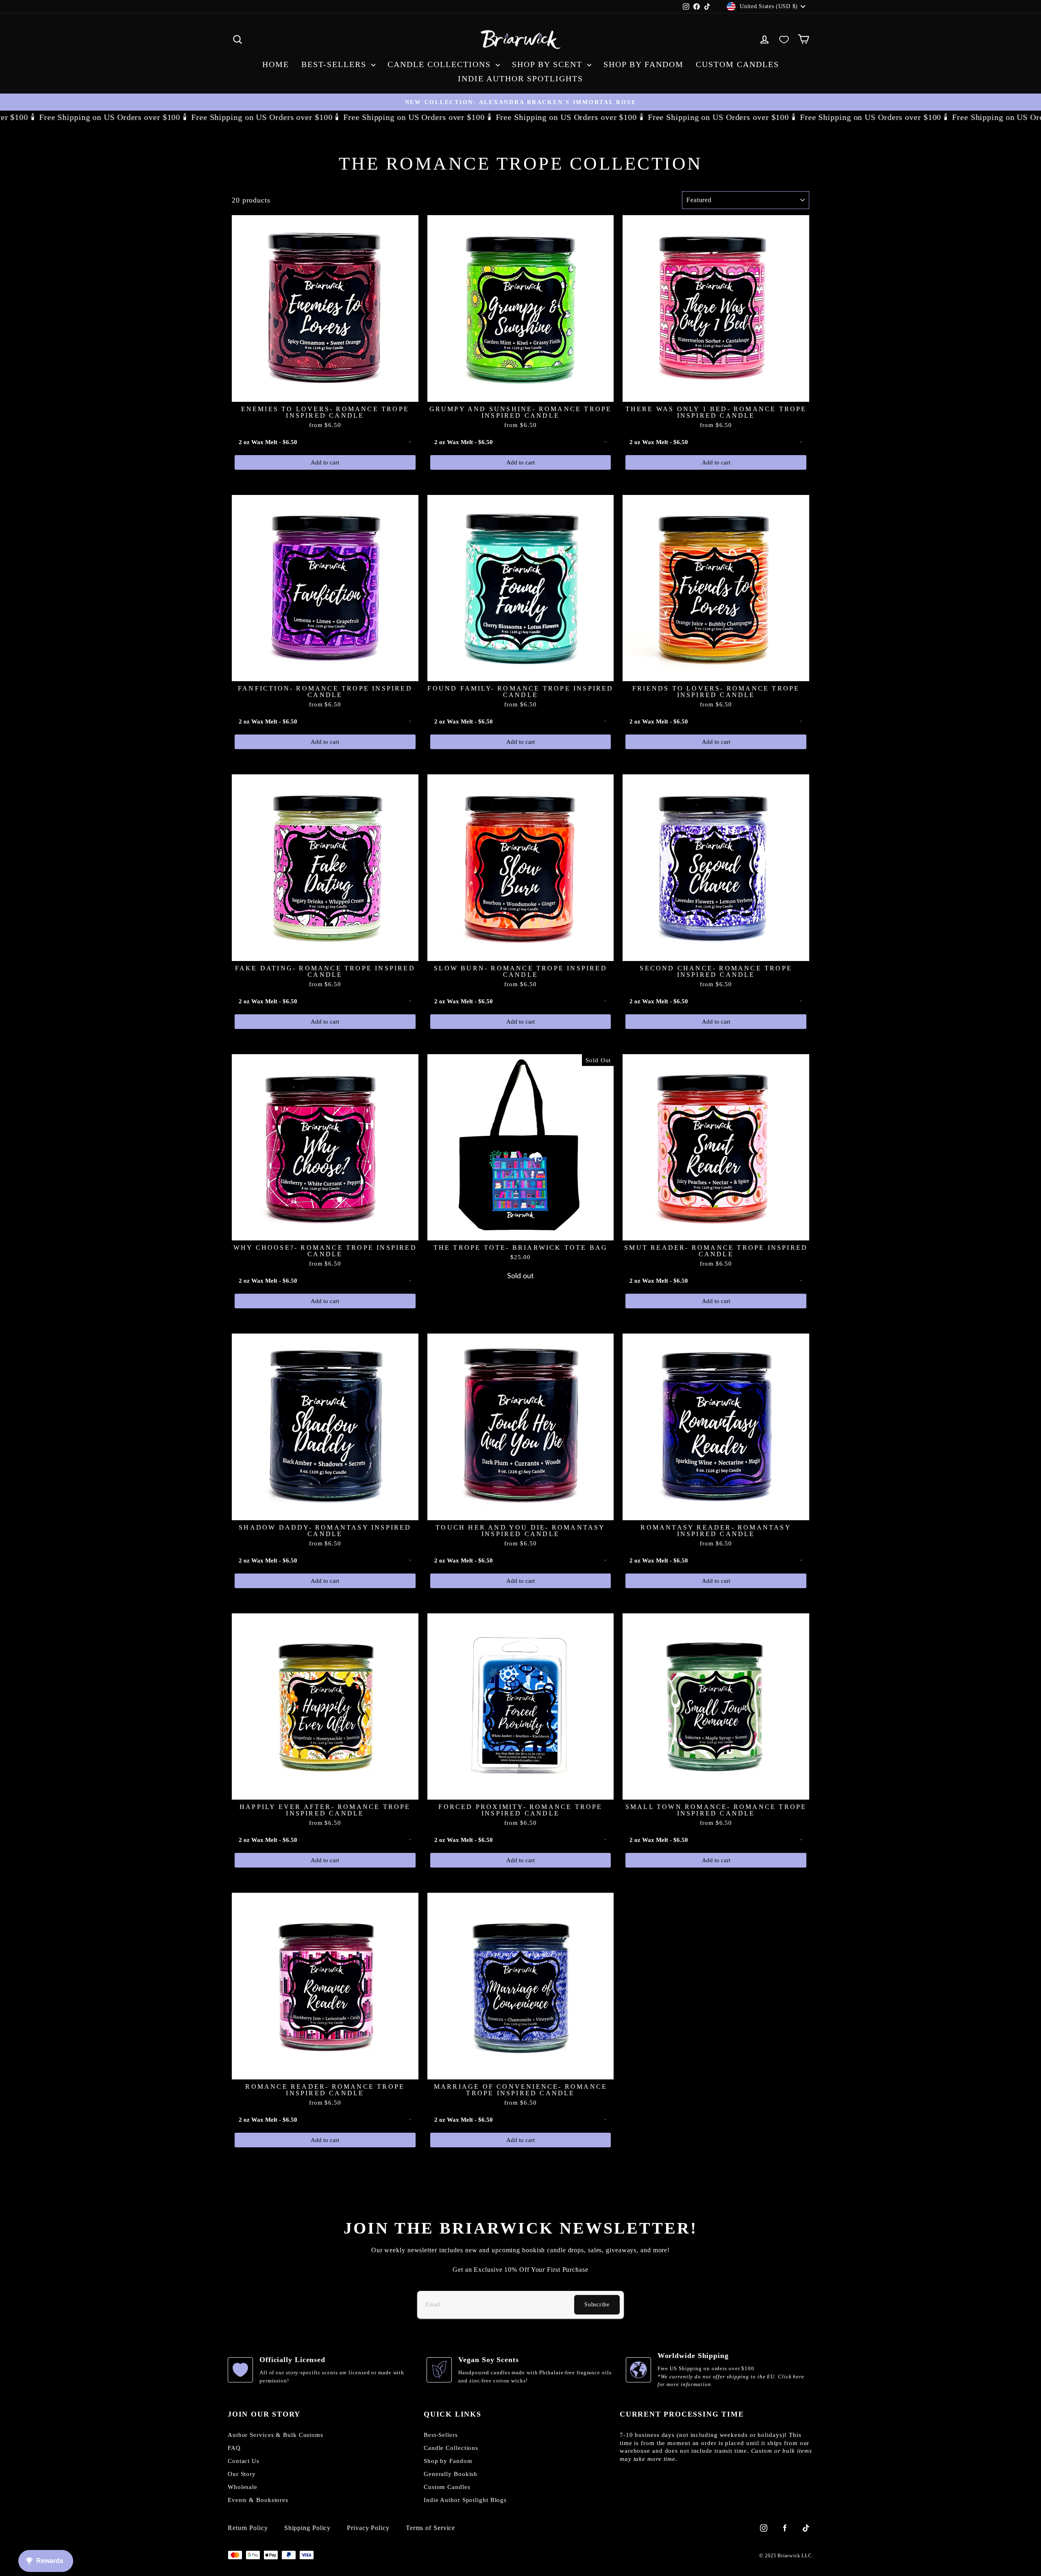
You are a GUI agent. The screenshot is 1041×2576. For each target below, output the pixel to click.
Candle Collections (441, 64)
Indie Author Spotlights (520, 78)
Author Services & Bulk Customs (275, 2435)
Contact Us (244, 2461)
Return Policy (248, 2528)
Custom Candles (737, 64)
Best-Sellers (335, 64)
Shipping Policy (308, 2528)
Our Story (242, 2474)
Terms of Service (430, 2528)
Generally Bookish (451, 2474)
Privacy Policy (368, 2528)
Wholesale (243, 2487)
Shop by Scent (549, 64)
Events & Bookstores (258, 2500)
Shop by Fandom (644, 64)
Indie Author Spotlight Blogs (465, 2500)
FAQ (234, 2448)
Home (276, 64)
